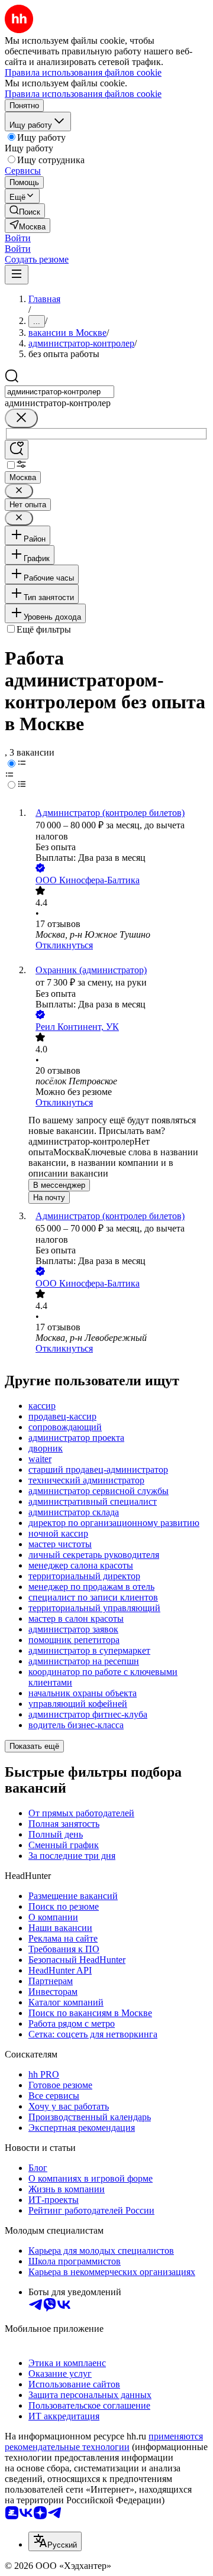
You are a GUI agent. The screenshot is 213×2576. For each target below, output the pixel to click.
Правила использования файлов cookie (83, 94)
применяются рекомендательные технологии (104, 2441)
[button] (18, 238)
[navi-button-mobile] (17, 275)
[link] (25, 211)
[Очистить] (21, 418)
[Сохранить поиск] (17, 450)
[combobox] (59, 392)
